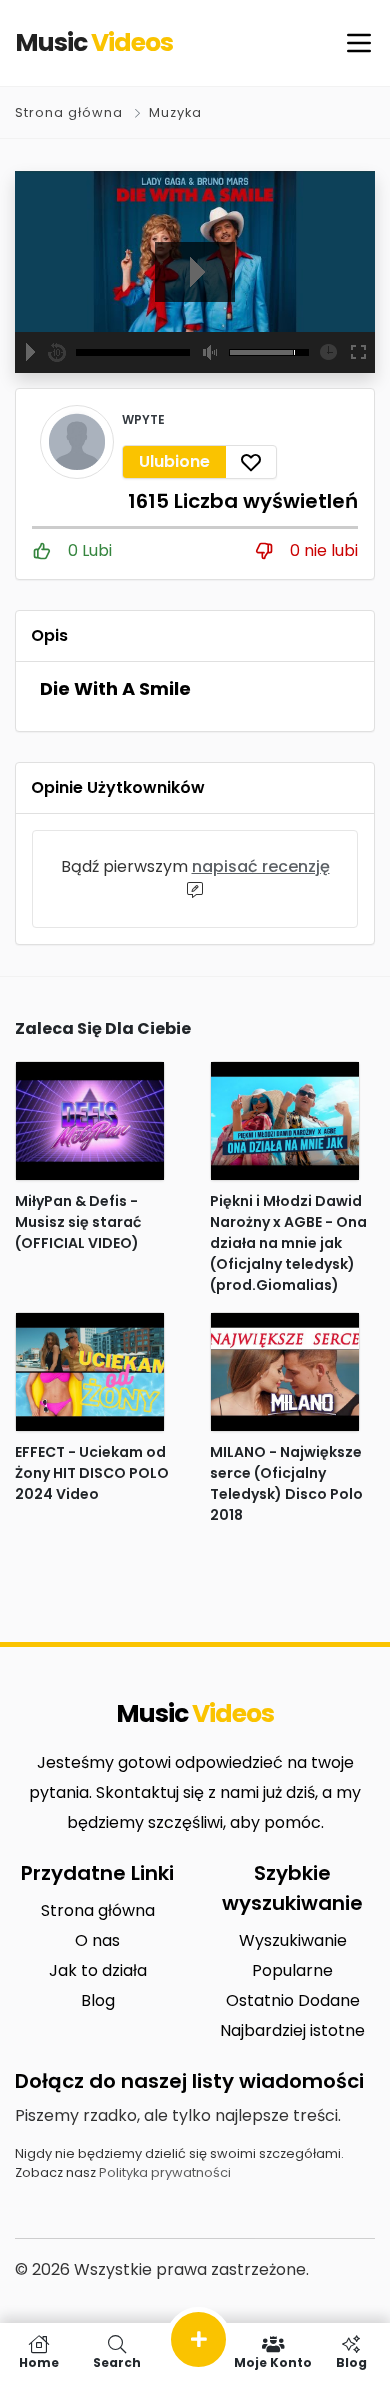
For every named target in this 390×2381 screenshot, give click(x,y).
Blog (98, 2000)
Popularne (292, 1970)
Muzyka (175, 112)
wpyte (143, 419)
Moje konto (273, 2361)
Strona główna (69, 112)
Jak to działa (98, 1970)
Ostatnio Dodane (293, 2000)
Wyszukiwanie (293, 1940)
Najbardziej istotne (292, 2030)
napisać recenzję (261, 866)
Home (39, 2361)
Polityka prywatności (165, 2172)
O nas (97, 1940)
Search (117, 2361)
